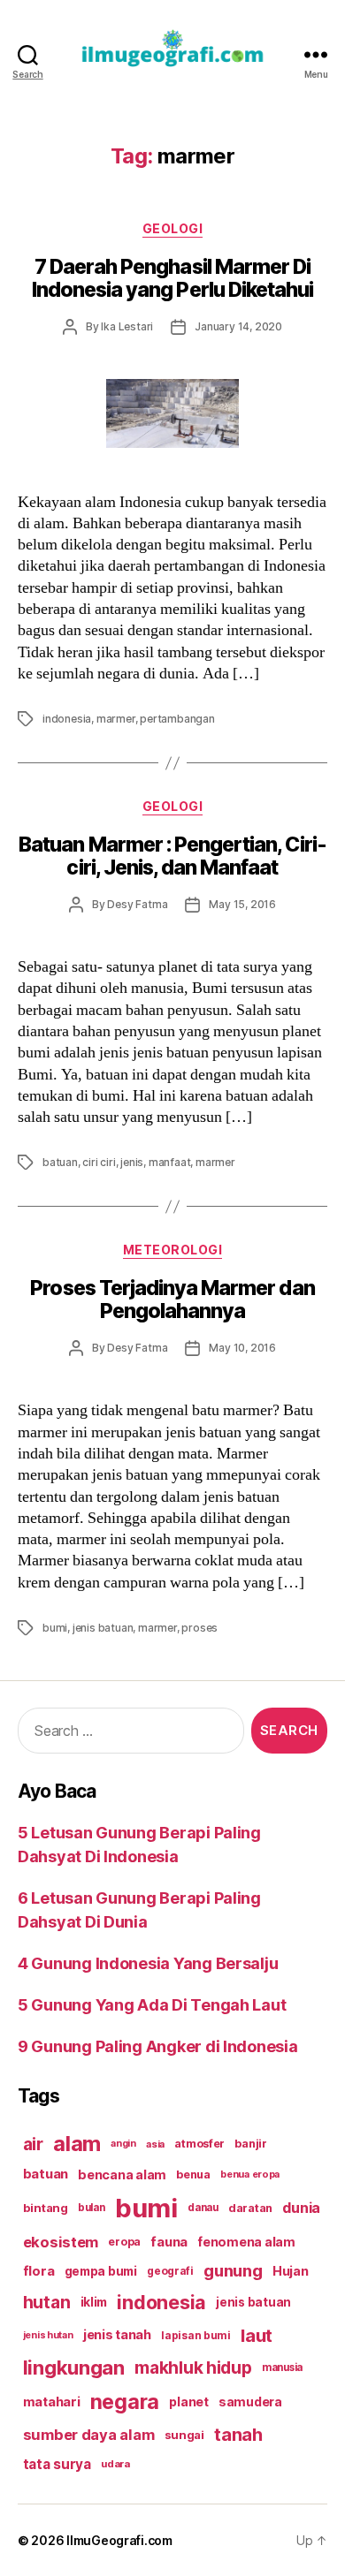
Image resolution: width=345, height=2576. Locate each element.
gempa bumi (101, 2271)
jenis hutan (48, 2335)
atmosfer (199, 2144)
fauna (169, 2242)
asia (155, 2144)
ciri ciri (99, 1162)
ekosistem (61, 2242)
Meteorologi (173, 1250)
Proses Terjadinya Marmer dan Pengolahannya (172, 1299)
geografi (170, 2271)
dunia (301, 2208)
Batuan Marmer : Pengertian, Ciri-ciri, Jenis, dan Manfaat (172, 856)
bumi (55, 1628)
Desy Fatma (137, 904)
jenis (132, 1162)
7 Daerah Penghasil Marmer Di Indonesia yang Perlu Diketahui (172, 278)
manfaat (170, 1162)
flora (39, 2271)
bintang (46, 2208)
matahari (52, 2402)
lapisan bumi (196, 2335)
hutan (47, 2302)
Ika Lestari (127, 326)
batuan (60, 1162)
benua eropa (250, 2174)
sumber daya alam (89, 2435)
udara (115, 2464)
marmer (116, 719)
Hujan (291, 2271)
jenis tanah (117, 2335)
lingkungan (74, 2368)
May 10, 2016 (242, 1348)
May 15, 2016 (242, 904)
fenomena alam (246, 2242)
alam (77, 2144)
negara (125, 2402)
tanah (238, 2435)
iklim (94, 2302)
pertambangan (177, 719)
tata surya (57, 2464)
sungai (184, 2435)
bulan (92, 2208)
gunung (233, 2271)
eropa (124, 2242)
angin (123, 2144)
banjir (250, 2144)
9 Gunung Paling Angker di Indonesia (158, 2046)
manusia (282, 2368)
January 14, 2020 (238, 326)
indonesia (67, 719)
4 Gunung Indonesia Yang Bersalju (148, 1963)
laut (257, 2335)
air (33, 2144)
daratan (250, 2208)
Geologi (173, 228)
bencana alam (122, 2174)
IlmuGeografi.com (119, 2540)
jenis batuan (103, 1628)
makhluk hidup (193, 2368)
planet (188, 2402)
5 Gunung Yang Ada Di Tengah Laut (152, 2005)
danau (203, 2208)
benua (193, 2174)
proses (199, 1628)
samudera (250, 2402)
